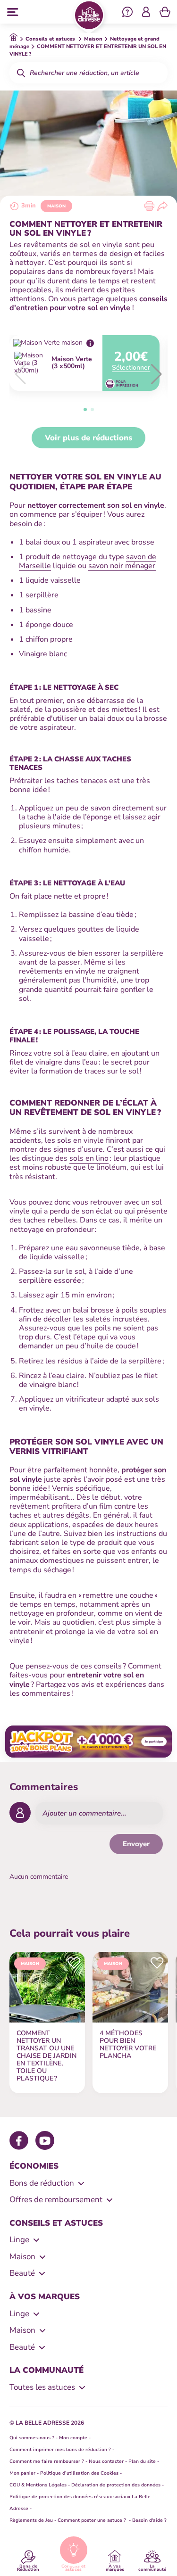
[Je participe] (88, 1742)
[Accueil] (89, 17)
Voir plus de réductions (88, 438)
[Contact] (127, 13)
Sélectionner (131, 368)
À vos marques (115, 2567)
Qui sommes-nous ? (32, 2438)
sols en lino (89, 1158)
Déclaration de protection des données (116, 2485)
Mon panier (22, 2473)
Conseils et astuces (73, 2567)
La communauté (152, 2567)
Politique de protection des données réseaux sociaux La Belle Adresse (80, 2503)
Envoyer (136, 1844)
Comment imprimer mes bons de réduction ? (60, 2450)
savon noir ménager (122, 566)
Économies (34, 2166)
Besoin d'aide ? (149, 2520)
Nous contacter (106, 2461)
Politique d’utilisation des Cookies (79, 2473)
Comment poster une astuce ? (93, 2520)
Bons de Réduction (28, 2567)
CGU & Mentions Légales (38, 2485)
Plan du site (142, 2461)
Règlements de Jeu (31, 2520)
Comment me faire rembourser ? (47, 2461)
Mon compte (73, 2438)
